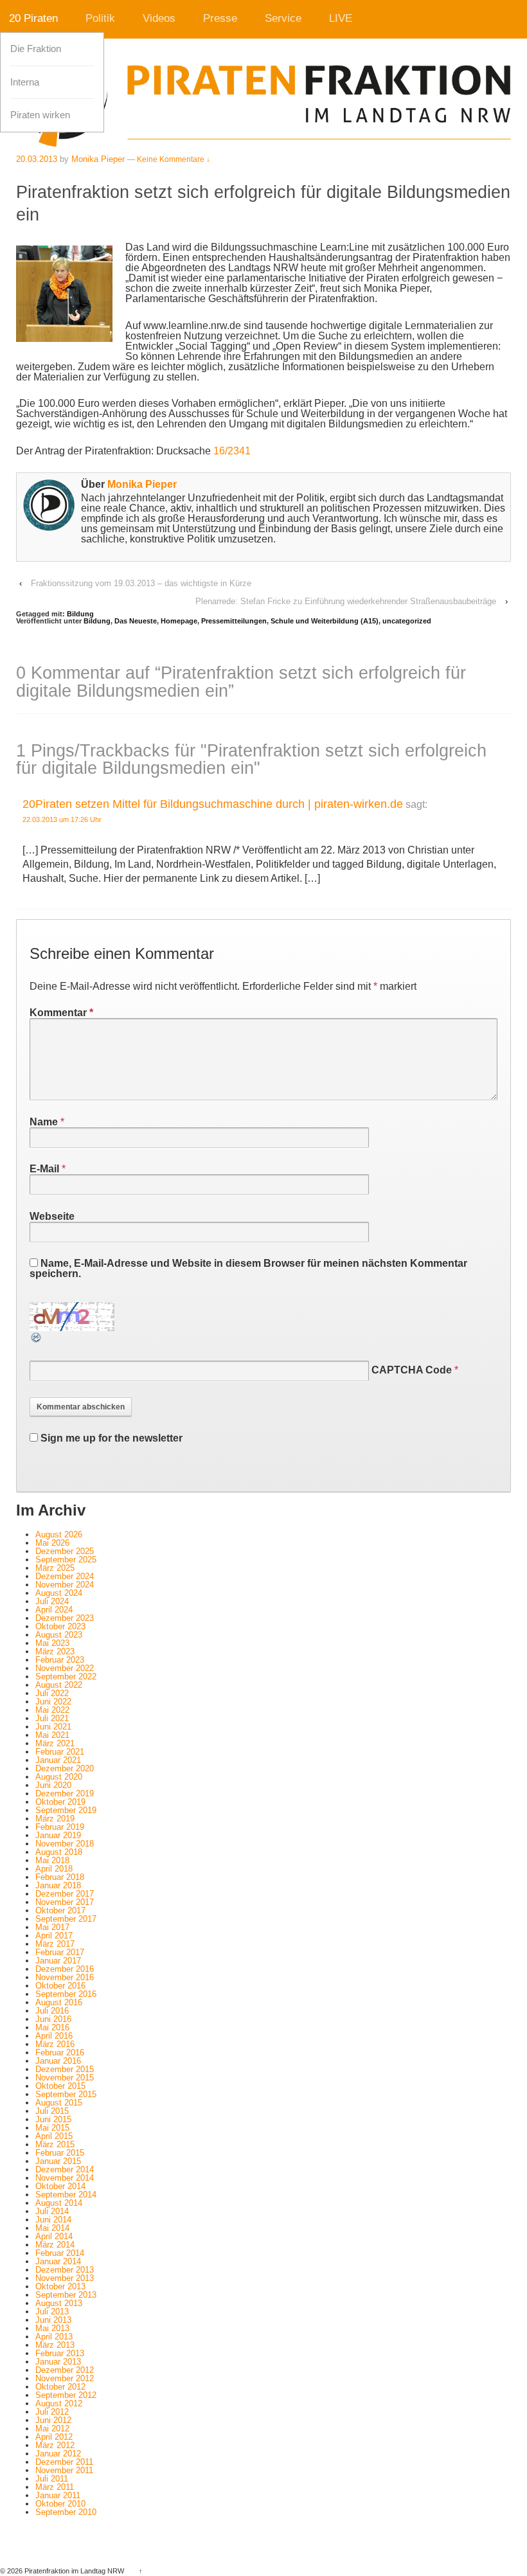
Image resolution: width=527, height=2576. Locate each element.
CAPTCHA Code (412, 1370)
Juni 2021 (53, 1727)
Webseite (52, 1216)
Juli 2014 (52, 2211)
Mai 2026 (52, 1543)
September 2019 (66, 1810)
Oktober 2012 (60, 2387)
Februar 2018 (60, 1877)
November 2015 (65, 2078)
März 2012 (55, 2445)
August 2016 (59, 2002)
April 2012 (54, 2437)
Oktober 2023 (60, 1626)
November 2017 (65, 1902)
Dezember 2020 (65, 1768)
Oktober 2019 (60, 1802)
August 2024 (59, 1593)
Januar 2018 (58, 1885)
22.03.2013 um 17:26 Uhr (62, 819)
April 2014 (54, 2236)
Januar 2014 (58, 2261)
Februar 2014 (60, 2253)
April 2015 (54, 2136)
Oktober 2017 (60, 1910)
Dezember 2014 (65, 2169)
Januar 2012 (58, 2454)
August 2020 (59, 1777)
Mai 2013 (52, 2328)
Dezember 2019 (65, 1793)
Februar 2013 (60, 2353)
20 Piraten (33, 18)
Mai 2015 (52, 2128)
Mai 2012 (52, 2428)
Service (283, 18)
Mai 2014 (52, 2228)
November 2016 (65, 1977)
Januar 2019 (58, 1835)
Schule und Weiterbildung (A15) (325, 621)
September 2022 (66, 1677)
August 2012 (59, 2403)
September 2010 (66, 2512)
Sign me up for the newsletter (110, 1438)
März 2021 (55, 1743)
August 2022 (59, 1685)
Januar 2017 (58, 1961)
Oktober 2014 (60, 2186)
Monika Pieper (98, 159)
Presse (220, 18)
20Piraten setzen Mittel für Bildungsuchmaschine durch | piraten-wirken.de (213, 804)
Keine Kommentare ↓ (174, 159)
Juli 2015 (52, 2111)
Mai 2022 (52, 1710)
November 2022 (65, 1668)
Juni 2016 (53, 2019)
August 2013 (59, 2303)
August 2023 (59, 1635)
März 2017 (55, 1944)
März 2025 (55, 1568)
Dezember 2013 (65, 2270)
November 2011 (64, 2470)
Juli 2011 (52, 2479)
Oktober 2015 (60, 2086)
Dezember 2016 (65, 1969)
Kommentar (61, 1013)
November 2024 (65, 1585)
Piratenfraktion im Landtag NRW (74, 2571)
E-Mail (44, 1169)
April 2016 (54, 2036)
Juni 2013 (53, 2320)
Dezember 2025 (65, 1551)
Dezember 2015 (65, 2069)
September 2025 (66, 1560)
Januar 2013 (58, 2362)
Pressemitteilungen (234, 621)
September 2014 (66, 2195)
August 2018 (59, 1852)
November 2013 (65, 2278)
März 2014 (55, 2245)
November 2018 (65, 1844)
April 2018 (54, 1869)
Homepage (179, 621)
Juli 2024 (52, 1601)
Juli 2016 (52, 2011)
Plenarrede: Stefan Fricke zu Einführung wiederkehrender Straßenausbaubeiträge (346, 601)
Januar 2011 (58, 2495)
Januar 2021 (58, 1760)
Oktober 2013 (60, 2286)
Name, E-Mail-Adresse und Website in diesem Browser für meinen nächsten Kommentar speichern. (248, 1268)
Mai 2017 (52, 1927)
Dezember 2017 (65, 1894)
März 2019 (55, 1819)
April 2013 (54, 2337)
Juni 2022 (53, 1702)
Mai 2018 (52, 1860)
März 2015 (55, 2144)
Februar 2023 (60, 1660)
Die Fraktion (36, 49)
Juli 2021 (52, 1718)
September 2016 (66, 1994)
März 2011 (55, 2487)
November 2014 (65, 2178)
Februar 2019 (60, 1827)
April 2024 (54, 1610)
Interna (25, 82)
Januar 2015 (58, 2161)
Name (44, 1122)
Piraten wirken (40, 115)
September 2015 (66, 2094)
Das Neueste (136, 621)
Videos (159, 18)
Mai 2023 (52, 1643)
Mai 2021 (52, 1735)
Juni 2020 (53, 1785)
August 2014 (59, 2203)
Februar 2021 (60, 1752)
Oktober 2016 (60, 1986)
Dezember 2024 (65, 1576)
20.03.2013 (37, 159)
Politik (100, 18)
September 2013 (66, 2295)
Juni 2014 (53, 2220)
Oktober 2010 (60, 2504)
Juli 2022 (52, 1693)
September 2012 (66, 2395)
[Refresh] (37, 1338)
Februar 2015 (60, 2153)
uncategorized (407, 621)
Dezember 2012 (65, 2370)
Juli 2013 (52, 2312)
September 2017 (66, 1919)
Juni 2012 (53, 2420)
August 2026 (59, 1534)
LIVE (341, 18)
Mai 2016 (52, 2027)
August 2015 (59, 2103)
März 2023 (55, 1651)
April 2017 (54, 1936)
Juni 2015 (53, 2119)
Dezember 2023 (65, 1618)
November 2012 (65, 2378)
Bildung (80, 614)
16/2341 (232, 451)
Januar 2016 (58, 2061)
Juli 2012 (52, 2412)
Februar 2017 (60, 1952)
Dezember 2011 (64, 2462)
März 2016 (55, 2044)
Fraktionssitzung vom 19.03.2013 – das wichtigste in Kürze (141, 583)
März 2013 (55, 2345)
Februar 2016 (60, 2053)
